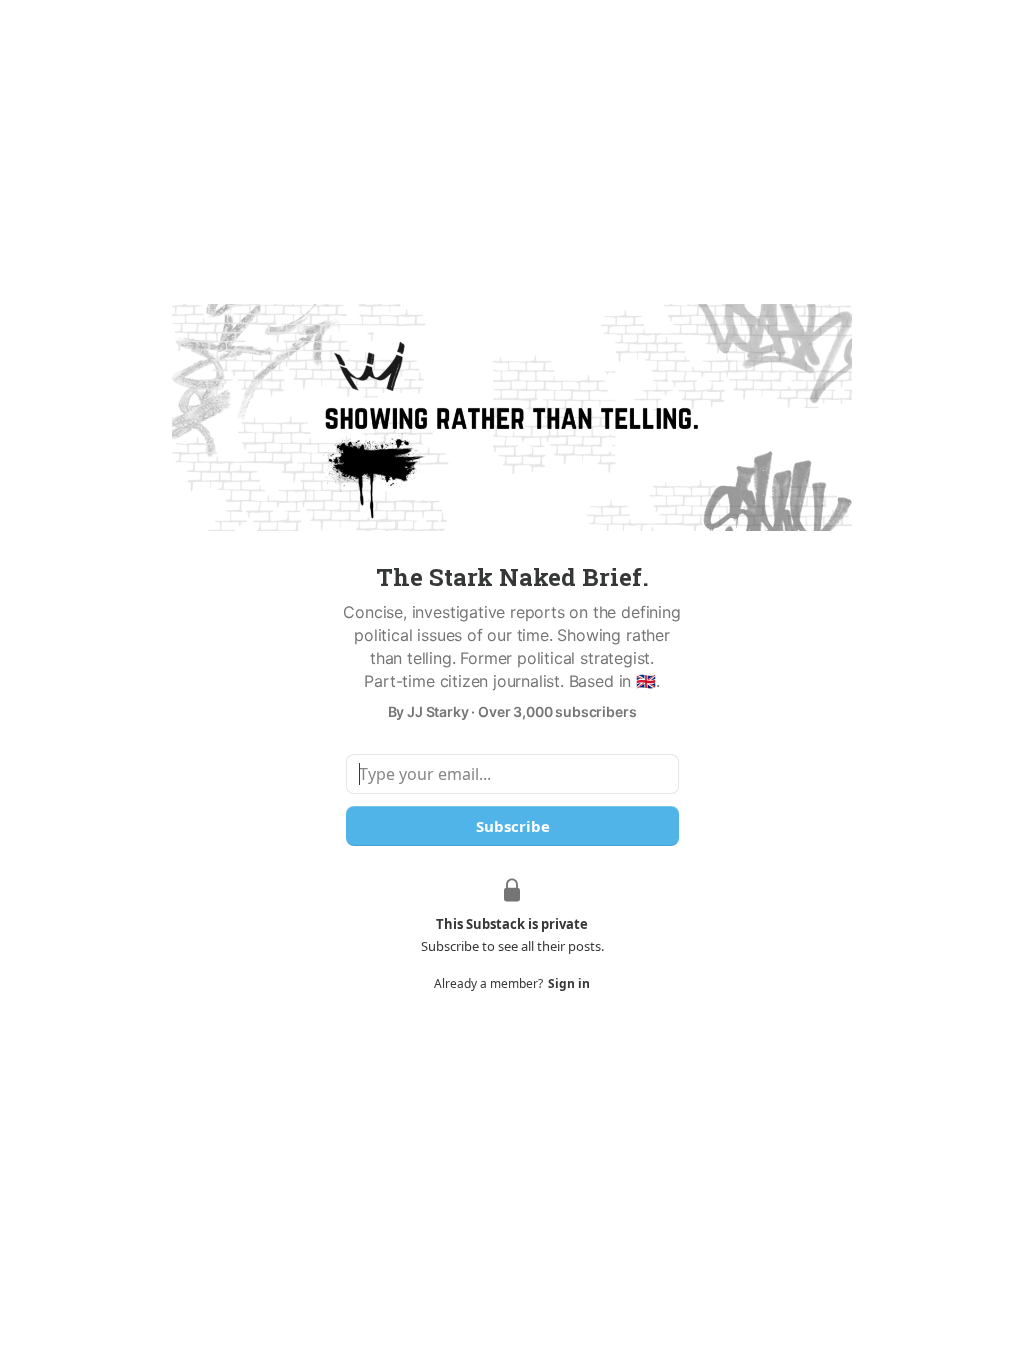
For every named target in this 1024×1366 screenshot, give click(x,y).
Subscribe (512, 826)
